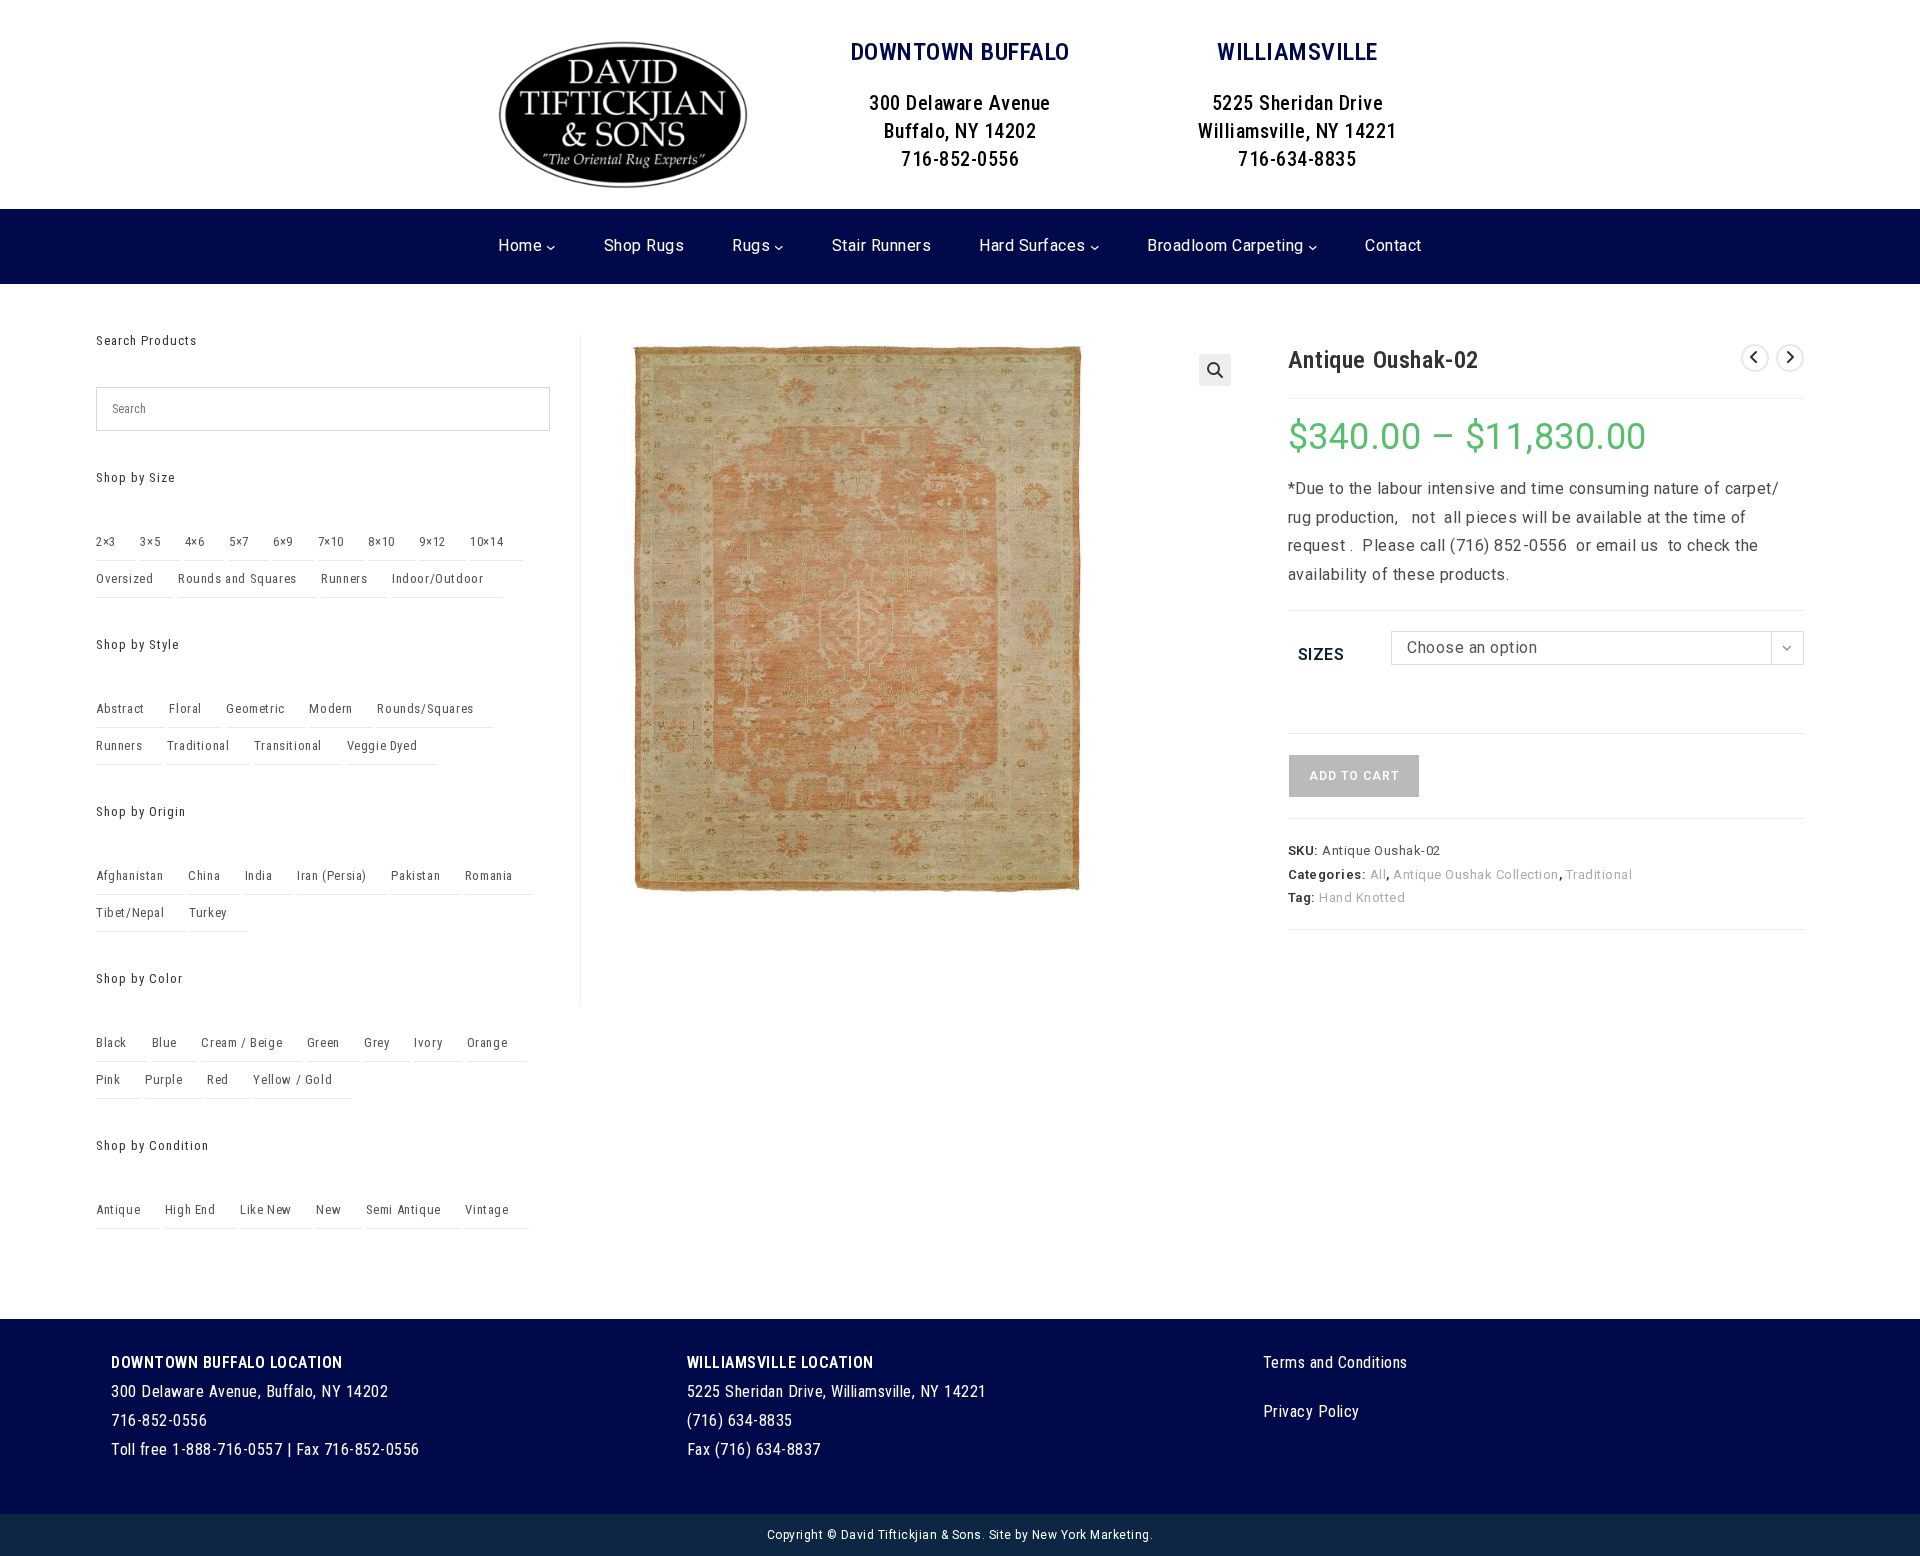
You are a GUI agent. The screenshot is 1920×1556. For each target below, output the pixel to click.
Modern (331, 708)
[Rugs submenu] (779, 247)
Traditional (1599, 874)
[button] (1215, 370)
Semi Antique (403, 1209)
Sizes (1321, 654)
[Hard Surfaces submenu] (1095, 247)
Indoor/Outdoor (437, 578)
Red (218, 1079)
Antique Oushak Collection (1476, 874)
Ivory (428, 1042)
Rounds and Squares (237, 578)
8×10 (381, 541)
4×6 (195, 541)
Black (111, 1042)
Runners (344, 578)
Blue (164, 1042)
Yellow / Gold (292, 1079)
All (1378, 874)
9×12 (432, 541)
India (259, 875)
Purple (164, 1079)
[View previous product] (1755, 358)
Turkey (208, 912)
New (328, 1209)
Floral (185, 708)
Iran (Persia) (332, 875)
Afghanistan (130, 875)
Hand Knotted (1362, 897)
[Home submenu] (551, 247)
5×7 (239, 541)
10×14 (486, 541)
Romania (489, 875)
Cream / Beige (241, 1042)
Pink (108, 1079)
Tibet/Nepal (130, 912)
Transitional (288, 745)
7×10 (331, 541)
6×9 (283, 541)
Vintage (486, 1209)
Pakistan (415, 875)
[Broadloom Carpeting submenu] (1313, 247)
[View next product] (1790, 358)
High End (190, 1209)
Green (323, 1042)
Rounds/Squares (425, 708)
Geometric (255, 708)
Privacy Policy (1311, 1411)
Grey (376, 1042)
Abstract (120, 708)
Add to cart (1354, 776)
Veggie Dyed (382, 745)
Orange (487, 1042)
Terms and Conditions (1335, 1362)
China (204, 875)
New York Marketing (1091, 1535)
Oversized (124, 578)
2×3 (106, 541)
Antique (118, 1209)
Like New (266, 1209)
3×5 (150, 541)
